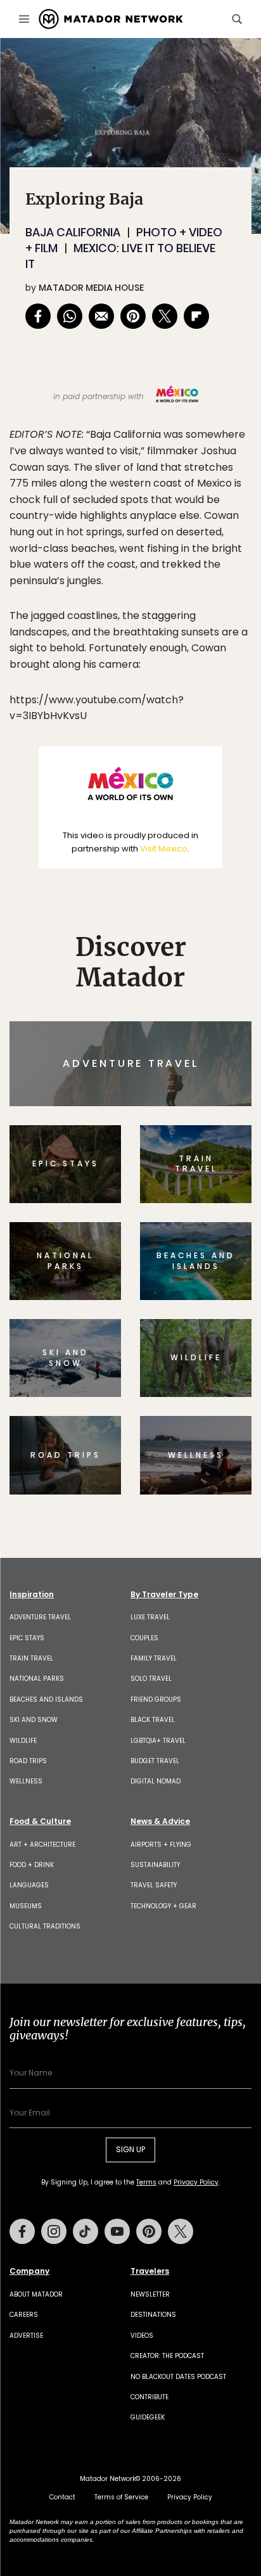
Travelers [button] (150, 2271)
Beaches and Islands (46, 1699)
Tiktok (86, 2231)
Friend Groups (156, 1699)
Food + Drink (32, 1865)
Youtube (117, 2231)
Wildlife (23, 1741)
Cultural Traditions (45, 1926)
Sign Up (130, 2149)
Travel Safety (154, 1885)
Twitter (181, 2231)
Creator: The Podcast (167, 2356)
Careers (24, 2315)
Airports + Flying (161, 1845)
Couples (144, 1638)
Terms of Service (121, 2497)
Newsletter (150, 2294)
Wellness (26, 1781)
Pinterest (149, 2231)
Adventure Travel (40, 1617)
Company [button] (29, 2271)
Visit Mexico (164, 849)
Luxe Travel (150, 1617)
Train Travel (31, 1658)
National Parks (37, 1679)
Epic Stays (27, 1638)
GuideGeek (148, 2417)
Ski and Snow (34, 1720)
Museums (26, 1906)
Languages (29, 1885)
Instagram (54, 2231)
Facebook (22, 2231)
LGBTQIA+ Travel (158, 1741)
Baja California (73, 232)
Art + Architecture (42, 1845)
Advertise (26, 2336)
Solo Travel (151, 1679)
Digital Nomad (156, 1781)
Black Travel (153, 1720)
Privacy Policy (196, 2182)
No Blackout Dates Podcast (178, 2377)
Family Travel (154, 1658)
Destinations (153, 2315)
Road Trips (28, 1761)
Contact (62, 2497)
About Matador (36, 2294)
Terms (146, 2182)
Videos (142, 2336)
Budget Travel (155, 1761)
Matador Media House (91, 288)
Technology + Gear (163, 1906)
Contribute (150, 2397)
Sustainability (155, 1865)
